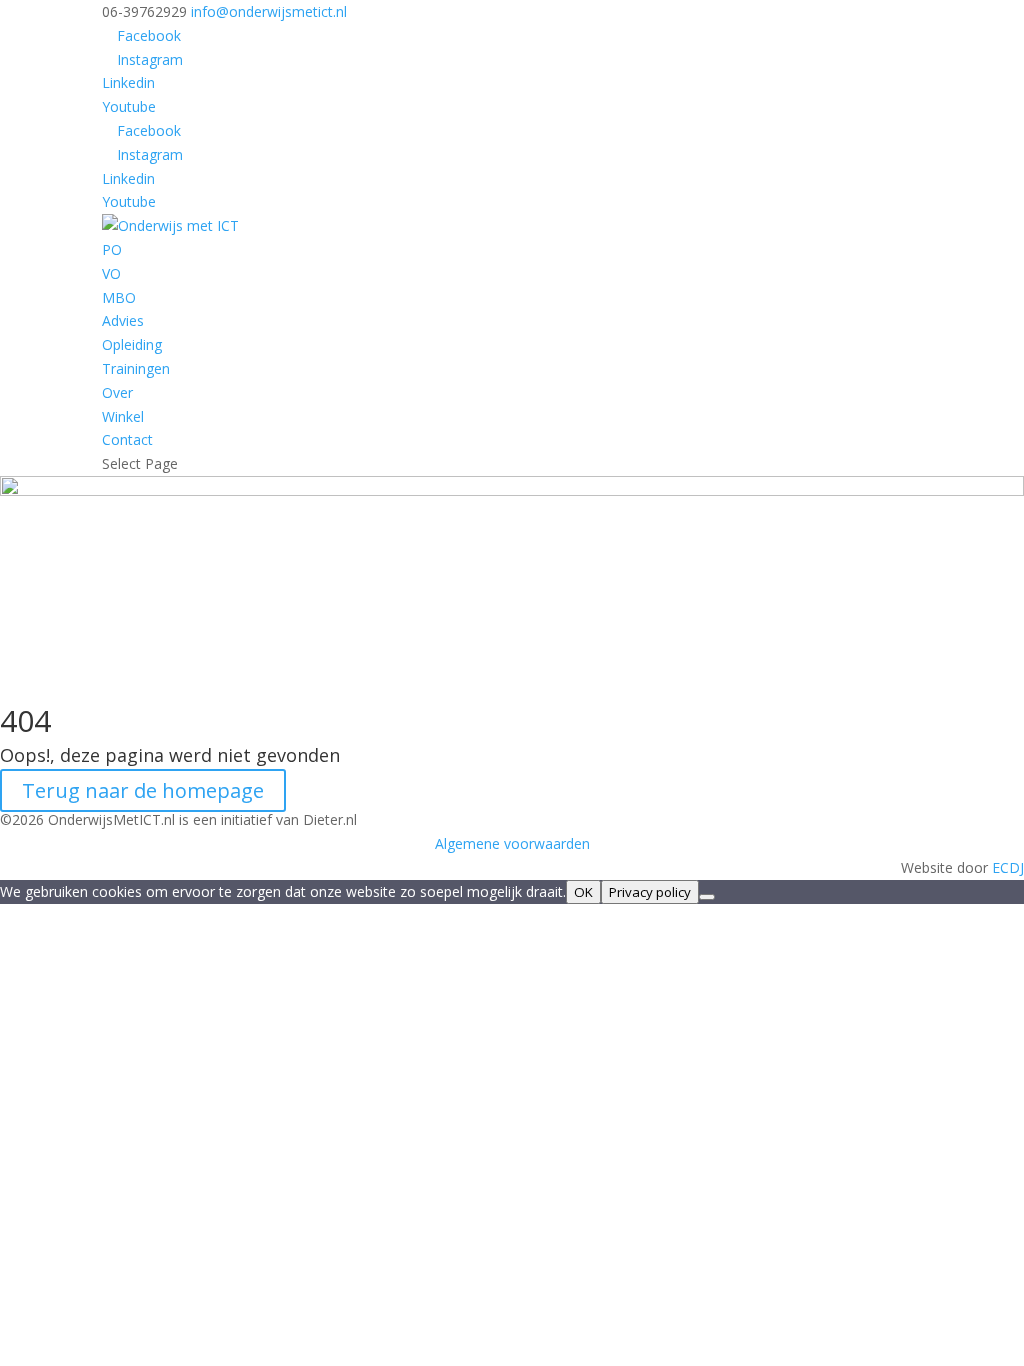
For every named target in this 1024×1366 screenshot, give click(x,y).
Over (117, 392)
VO (111, 273)
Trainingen (136, 368)
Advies (123, 320)
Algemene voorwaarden (512, 843)
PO (112, 249)
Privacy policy (650, 892)
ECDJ (1008, 867)
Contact (127, 439)
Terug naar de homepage (143, 790)
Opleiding (132, 344)
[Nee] (707, 897)
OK (583, 892)
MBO (119, 297)
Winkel (123, 416)
